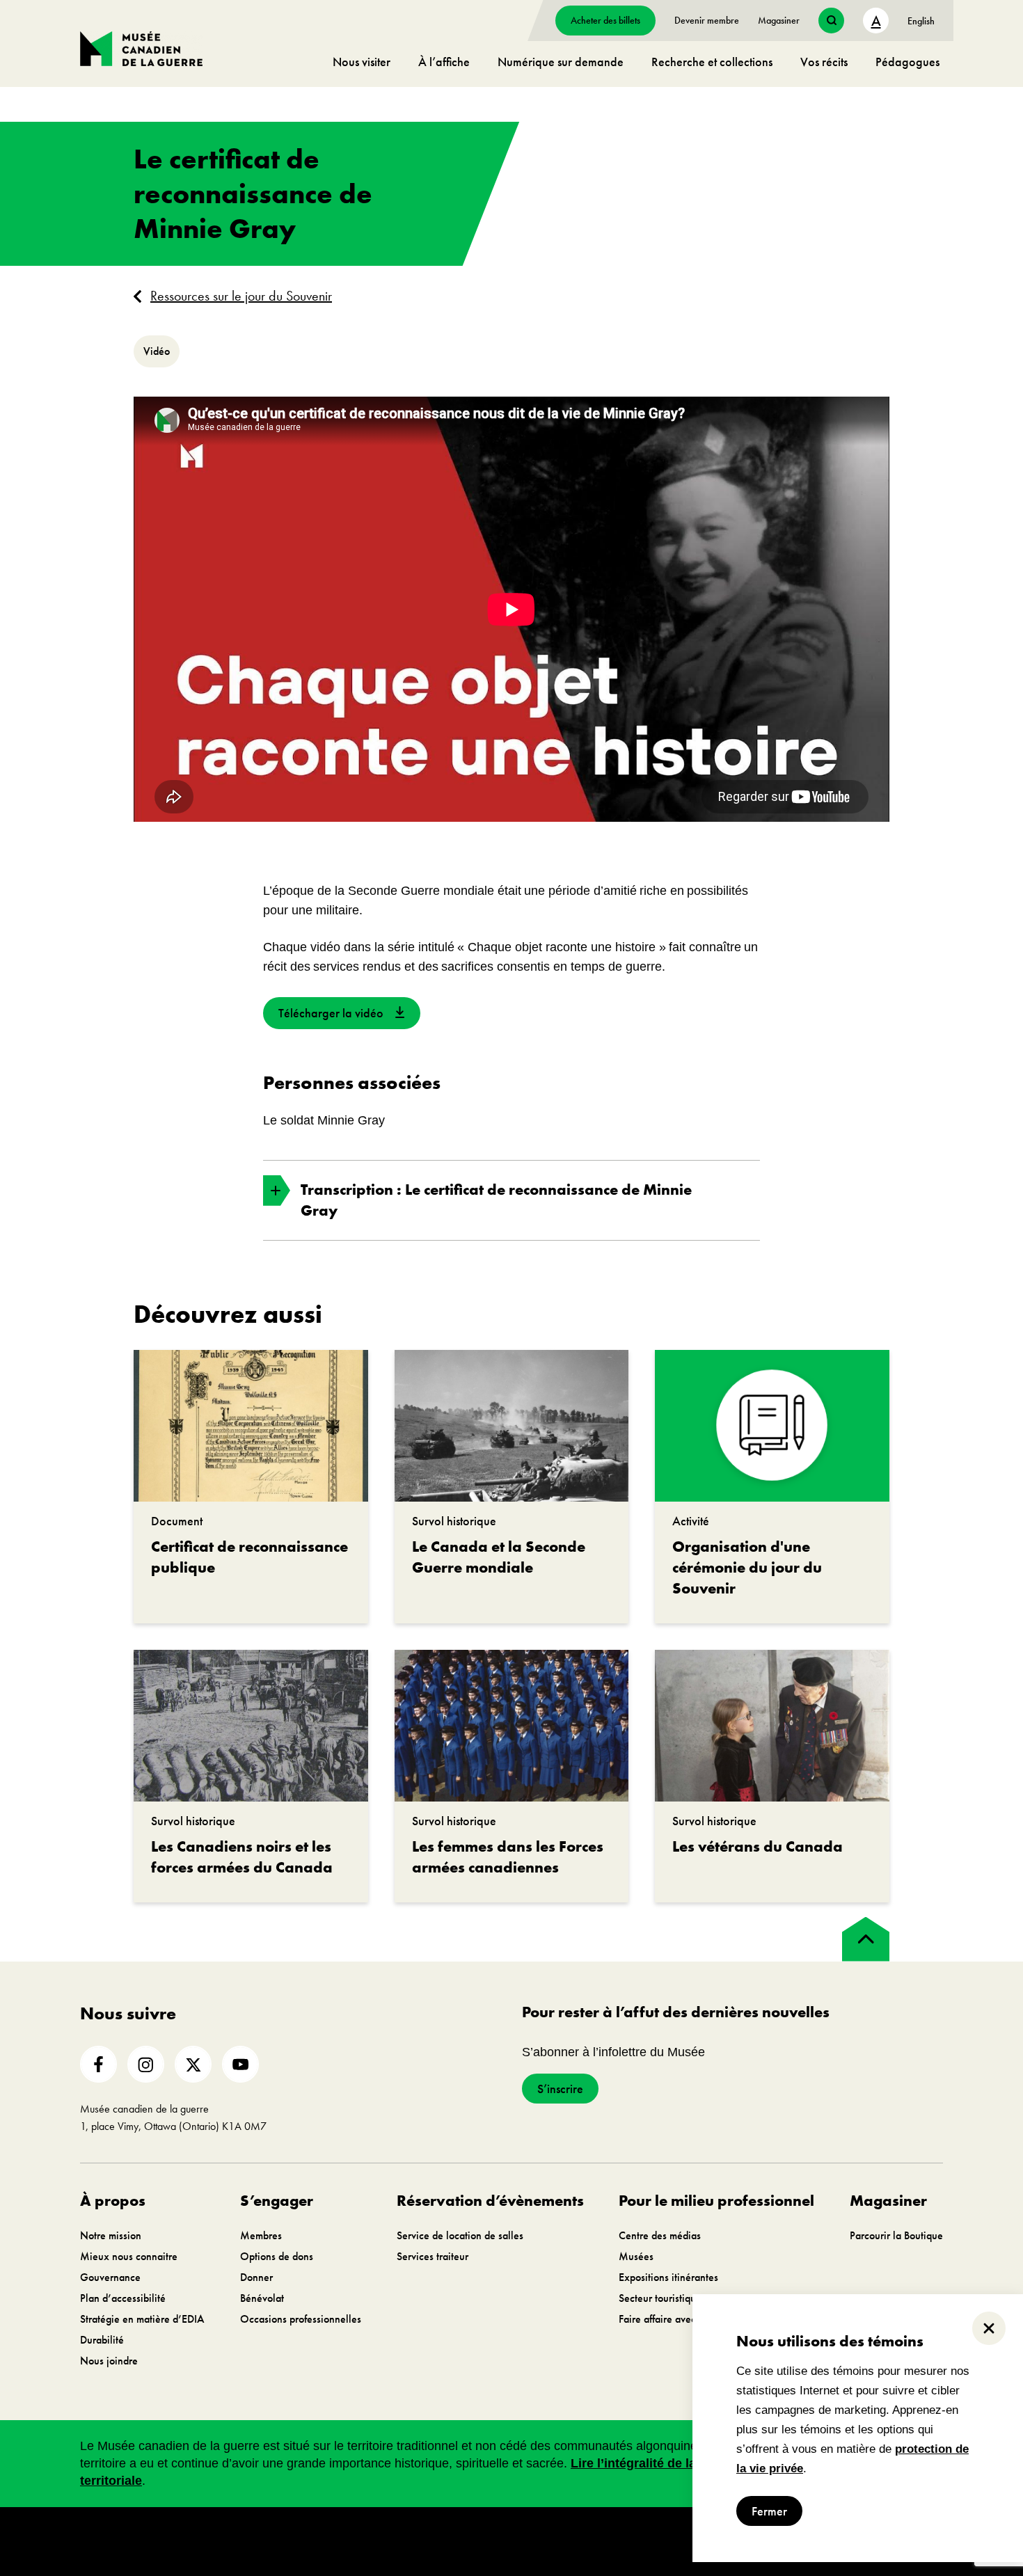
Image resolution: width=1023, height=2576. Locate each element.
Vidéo (157, 351)
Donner (256, 2277)
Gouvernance (110, 2277)
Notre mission (111, 2235)
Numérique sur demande (561, 62)
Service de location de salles (460, 2235)
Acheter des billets (605, 20)
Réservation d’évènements (490, 2201)
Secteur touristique (660, 2298)
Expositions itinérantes (668, 2277)
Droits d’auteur (375, 2541)
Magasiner (779, 20)
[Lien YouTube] (240, 2064)
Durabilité (102, 2340)
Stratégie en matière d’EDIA (142, 2319)
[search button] (831, 21)
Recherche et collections (712, 62)
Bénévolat (262, 2298)
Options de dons (277, 2256)
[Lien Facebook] (98, 2064)
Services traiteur (433, 2256)
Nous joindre (109, 2361)
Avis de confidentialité (533, 2541)
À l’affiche (444, 62)
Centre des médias (660, 2235)
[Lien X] (193, 2064)
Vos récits (824, 62)
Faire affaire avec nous (669, 2319)
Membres (261, 2235)
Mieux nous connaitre (129, 2256)
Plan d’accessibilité (123, 2298)
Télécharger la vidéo (331, 1013)
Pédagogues (907, 62)
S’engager (277, 2201)
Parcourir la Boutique (896, 2235)
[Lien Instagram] (146, 2064)
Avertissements (447, 2541)
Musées (636, 2256)
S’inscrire (560, 2089)
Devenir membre (707, 20)
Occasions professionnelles (301, 2319)
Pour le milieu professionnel (716, 2201)
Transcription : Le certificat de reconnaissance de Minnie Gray (496, 1200)
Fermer (769, 2511)
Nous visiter (362, 62)
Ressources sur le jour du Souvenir (241, 296)
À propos (113, 2201)
